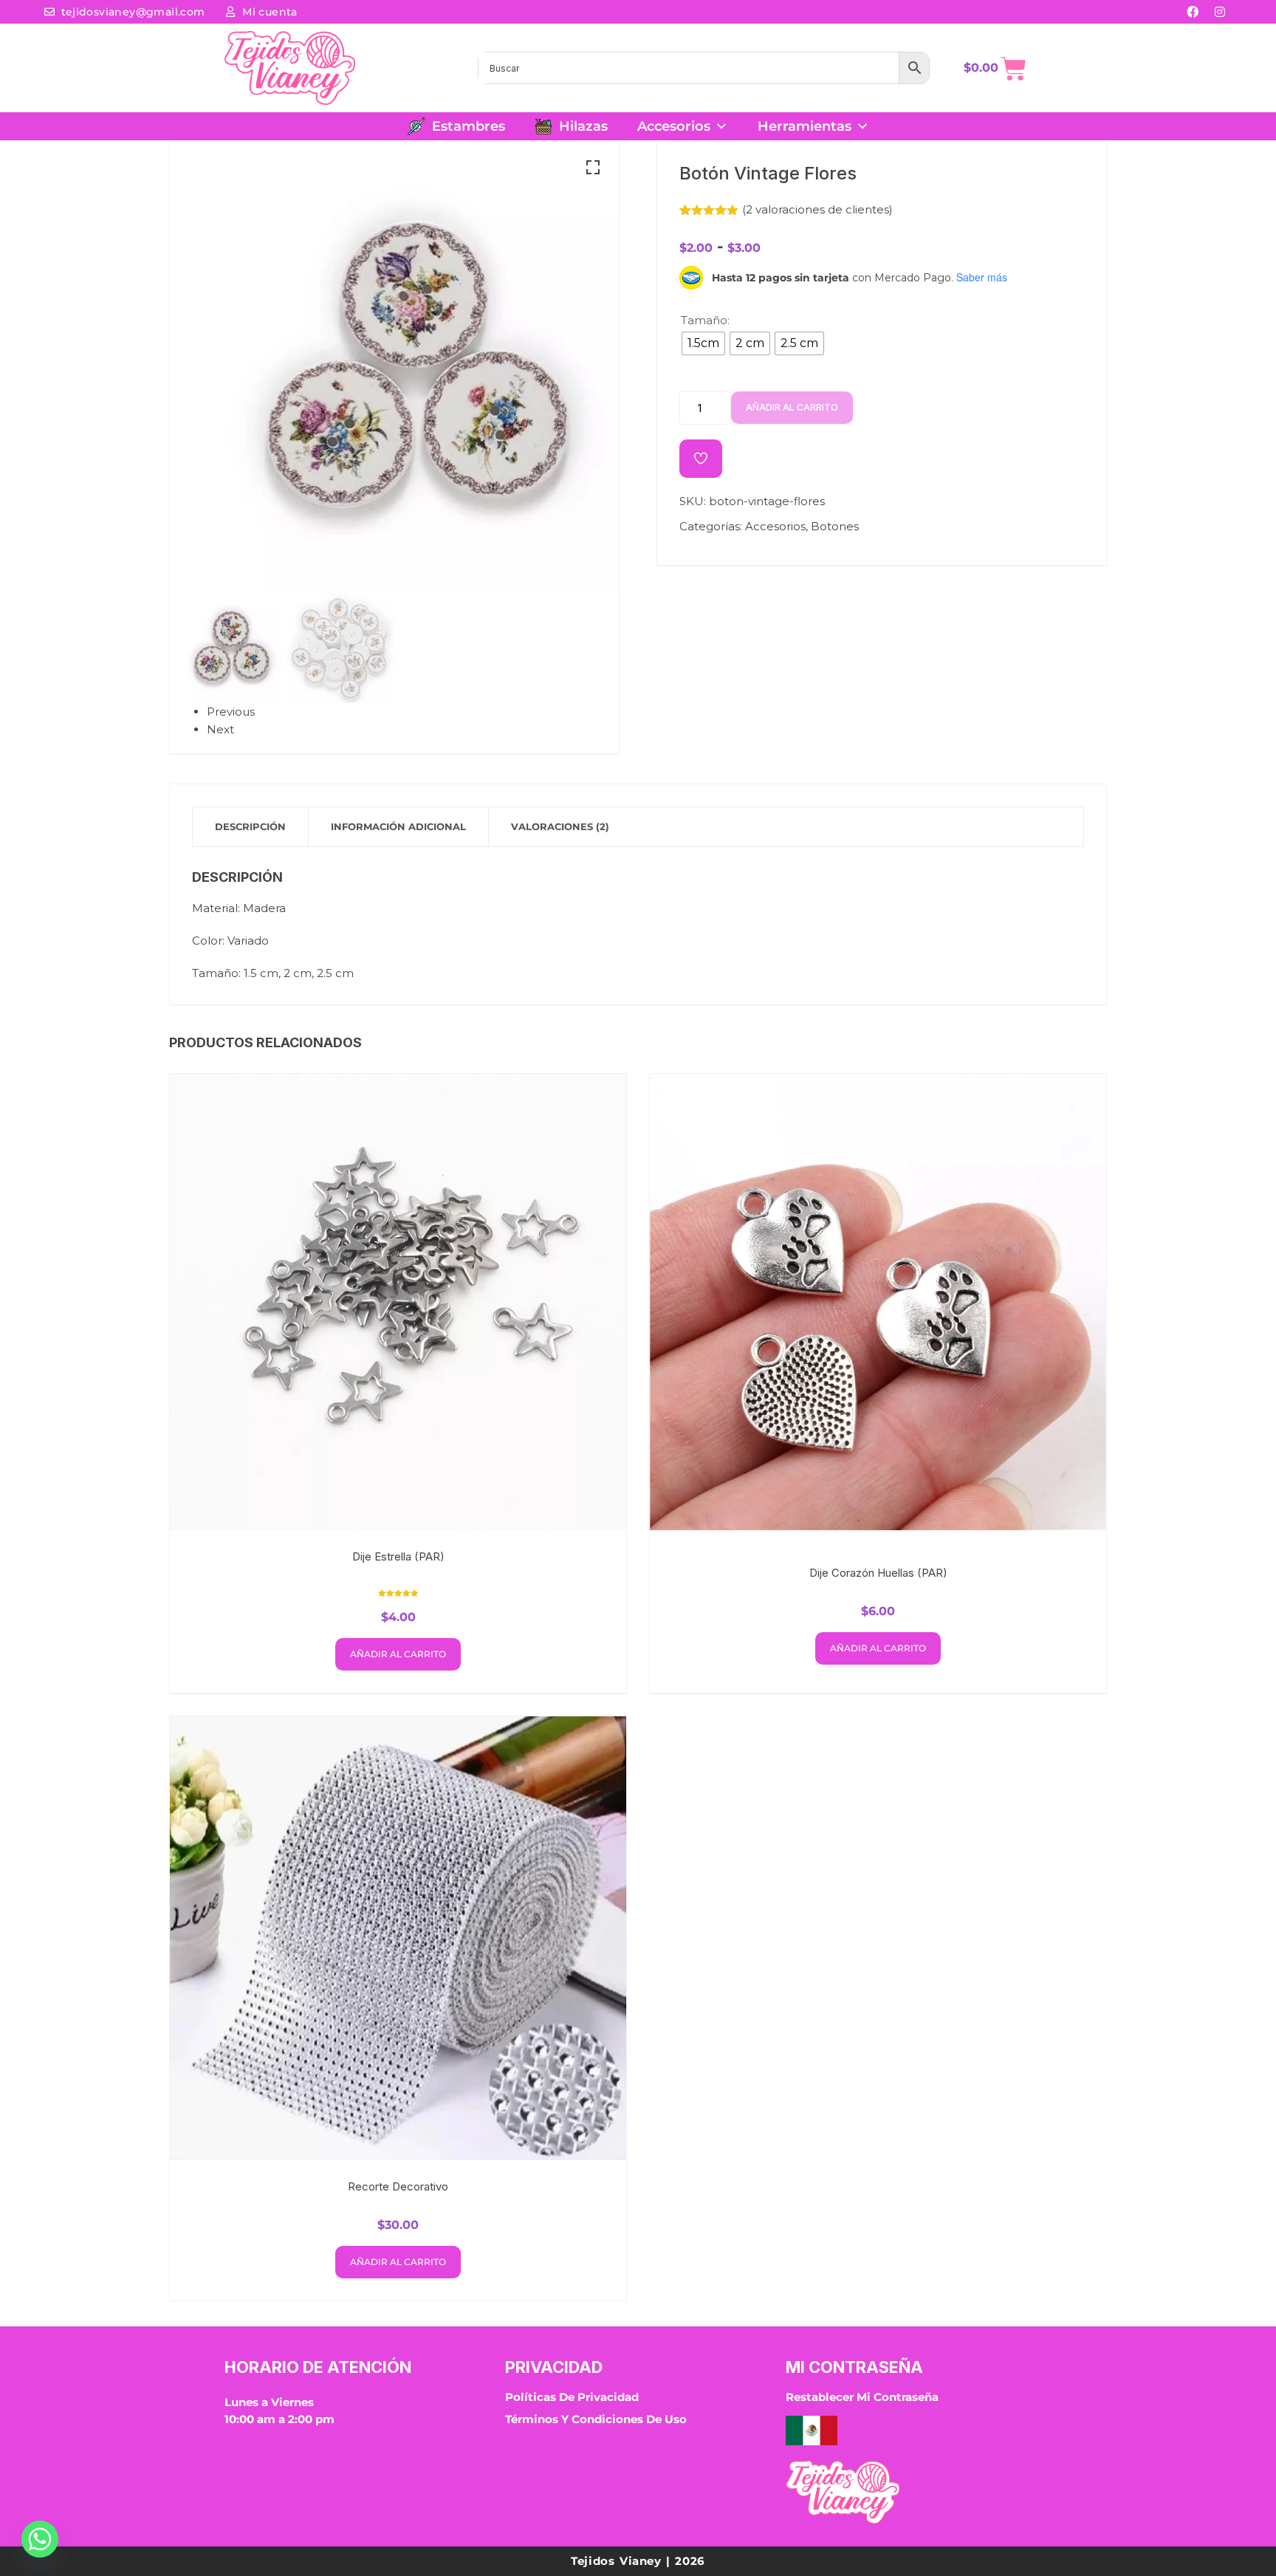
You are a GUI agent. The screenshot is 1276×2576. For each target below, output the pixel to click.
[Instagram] (1220, 12)
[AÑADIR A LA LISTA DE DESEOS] (701, 459)
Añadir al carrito (792, 407)
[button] (593, 168)
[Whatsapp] (40, 2539)
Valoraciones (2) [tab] (560, 826)
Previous (231, 712)
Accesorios (674, 126)
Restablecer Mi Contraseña (862, 2397)
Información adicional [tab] (398, 826)
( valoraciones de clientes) (817, 209)
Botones (835, 526)
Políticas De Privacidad (572, 2397)
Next (220, 729)
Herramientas (805, 126)
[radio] (703, 343)
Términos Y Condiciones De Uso (596, 2419)
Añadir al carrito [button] (398, 1654)
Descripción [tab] (250, 826)
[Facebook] (1193, 12)
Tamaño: (705, 320)
